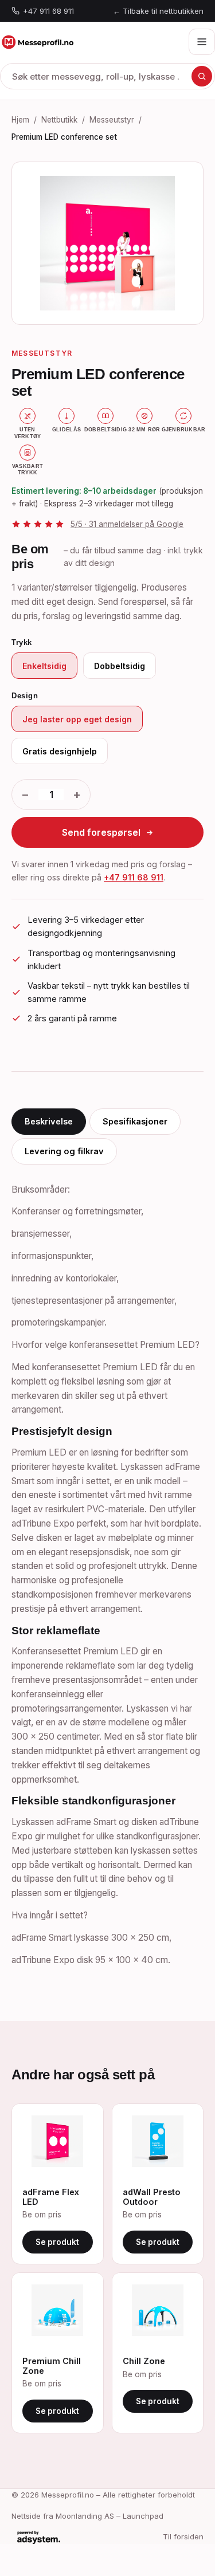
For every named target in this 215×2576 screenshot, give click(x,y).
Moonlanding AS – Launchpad (110, 2516)
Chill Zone (144, 2361)
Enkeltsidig (44, 666)
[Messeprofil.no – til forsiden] (38, 42)
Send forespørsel (101, 832)
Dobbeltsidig (120, 666)
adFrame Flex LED (51, 2197)
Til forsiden (183, 2536)
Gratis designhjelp (60, 751)
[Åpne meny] (202, 42)
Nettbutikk (59, 120)
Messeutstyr (112, 120)
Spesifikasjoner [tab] (135, 1121)
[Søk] (202, 76)
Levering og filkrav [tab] (64, 1151)
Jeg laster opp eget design (77, 719)
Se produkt (57, 2242)
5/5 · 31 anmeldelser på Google (127, 524)
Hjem (20, 120)
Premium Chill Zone (52, 2366)
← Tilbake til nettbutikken (158, 11)
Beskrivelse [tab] (49, 1121)
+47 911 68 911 (48, 11)
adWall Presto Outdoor (152, 2197)
